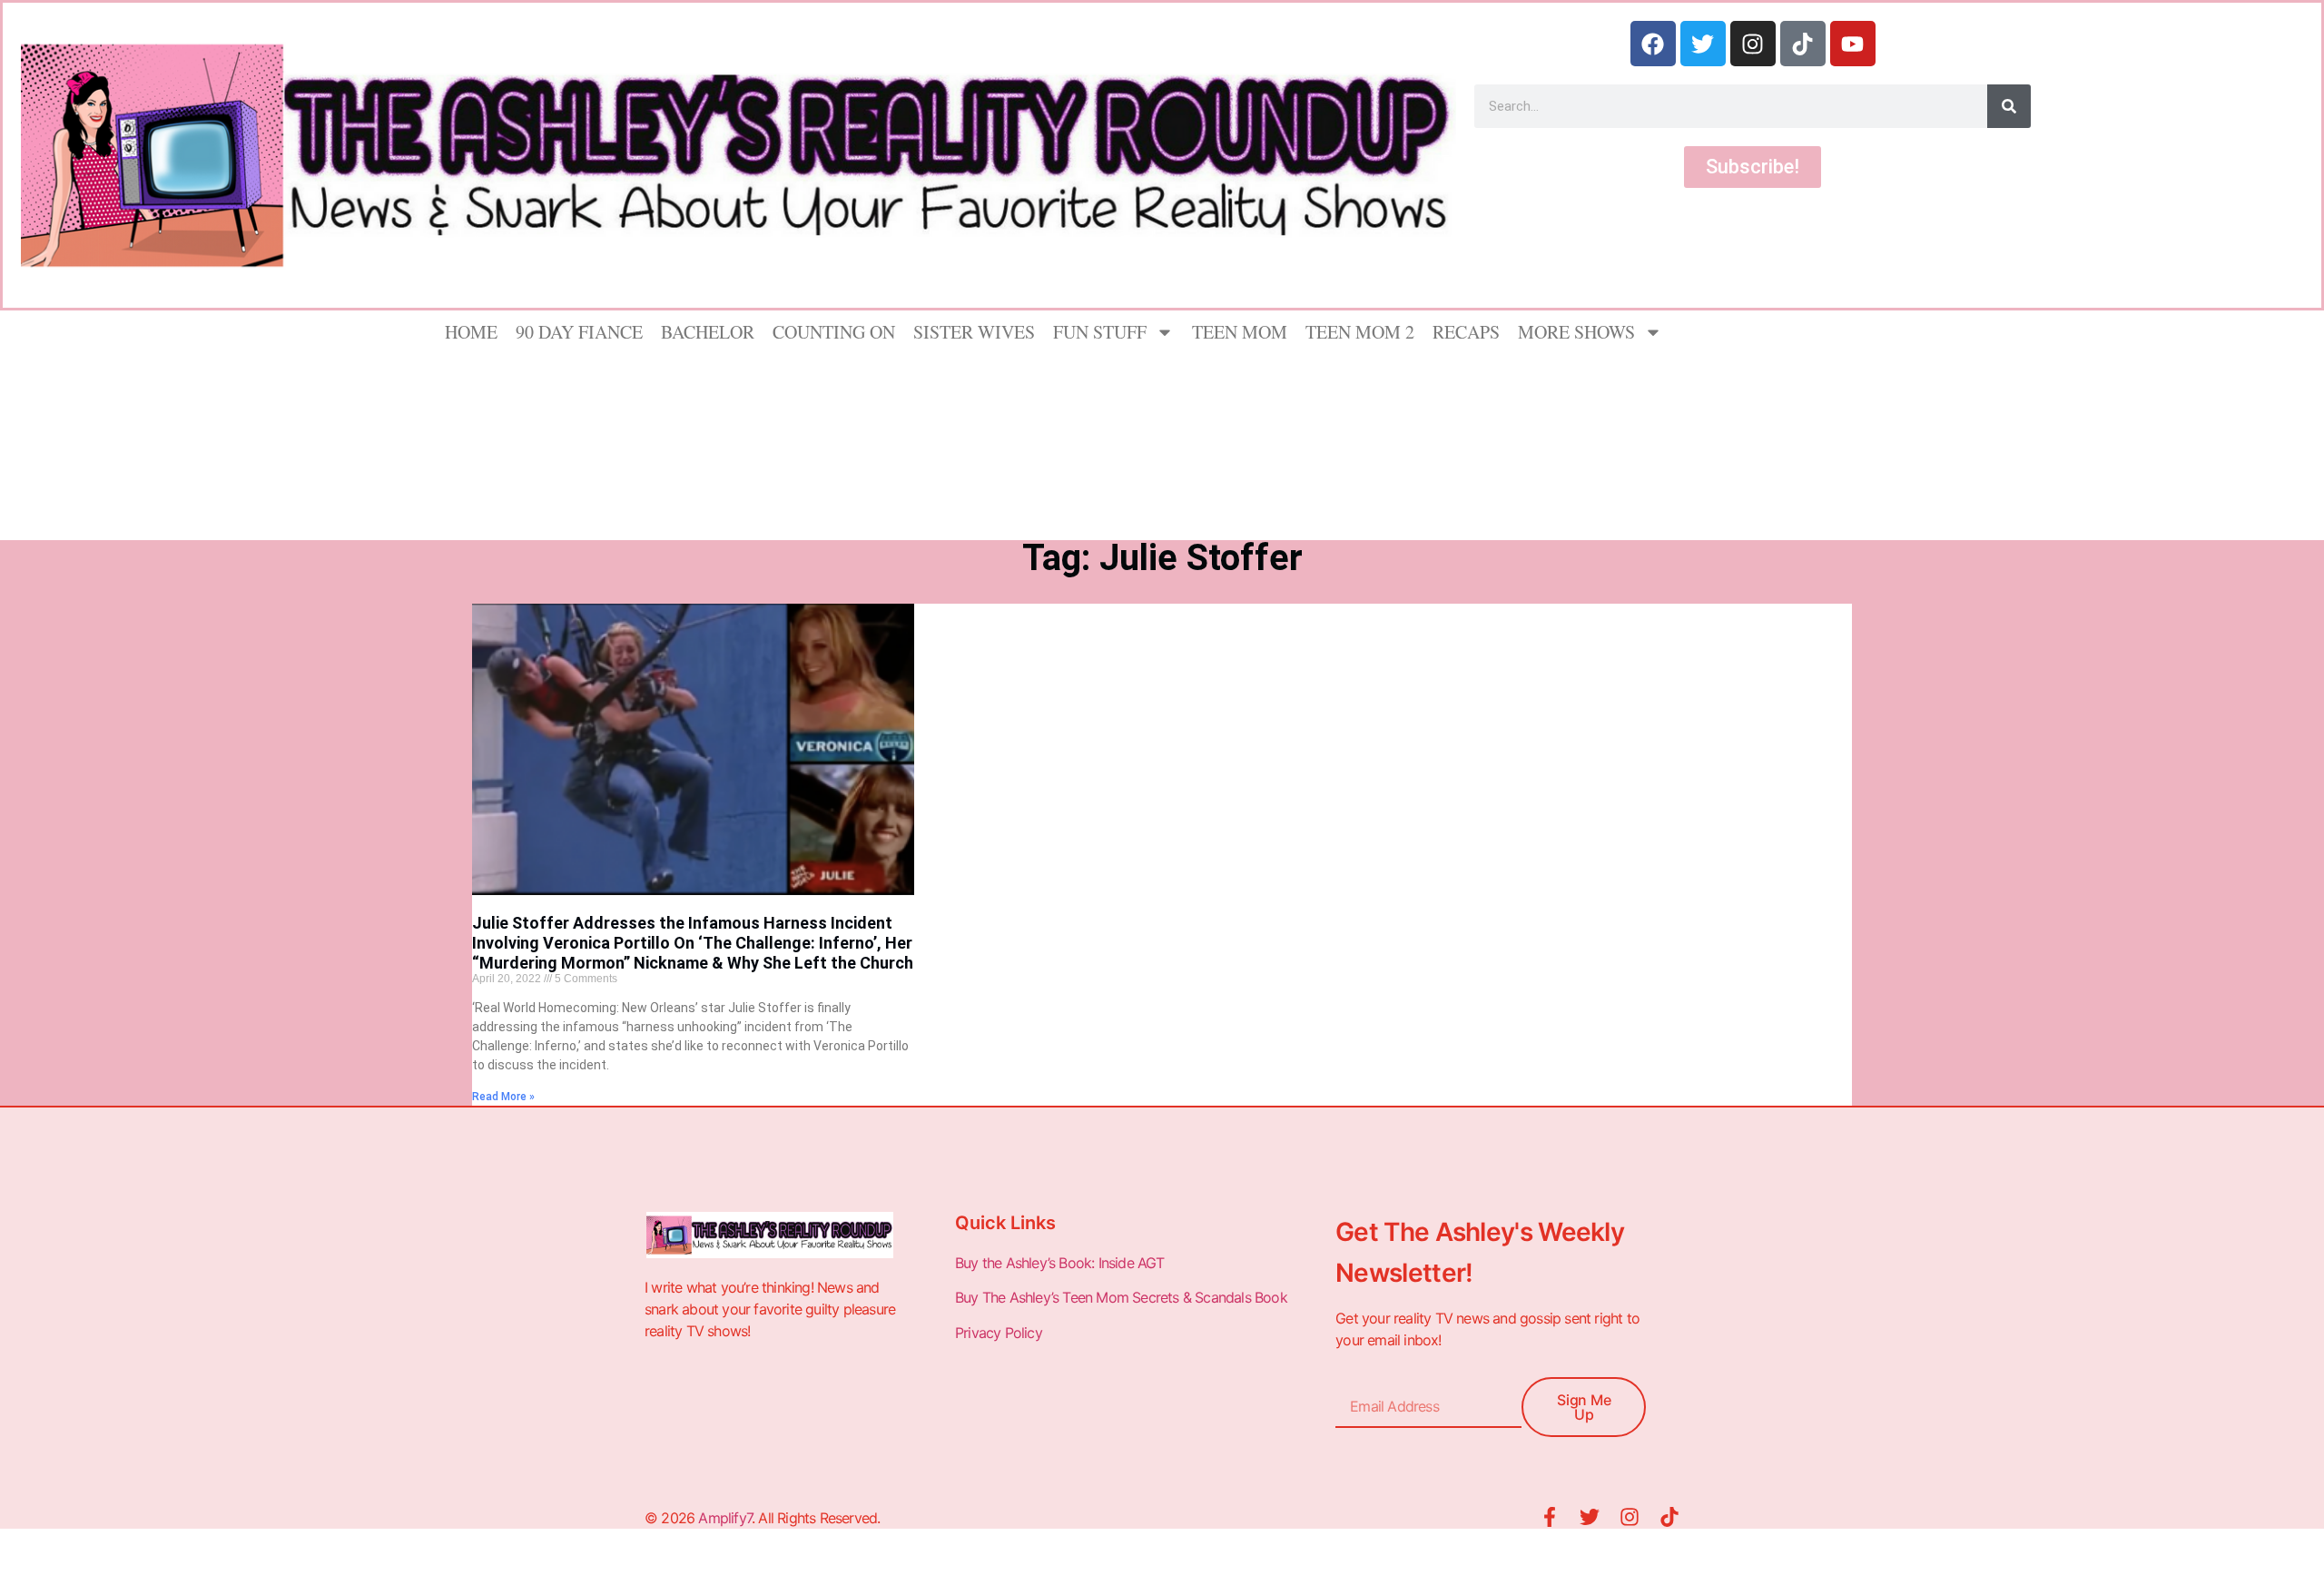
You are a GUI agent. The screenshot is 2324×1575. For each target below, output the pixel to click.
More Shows (1576, 332)
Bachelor (708, 332)
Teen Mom (1240, 332)
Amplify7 (725, 1518)
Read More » (503, 1097)
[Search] (2009, 106)
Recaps (1466, 332)
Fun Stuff (1100, 332)
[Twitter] (1703, 44)
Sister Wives (974, 332)
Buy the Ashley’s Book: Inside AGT (1060, 1263)
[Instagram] (1753, 44)
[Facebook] (1653, 44)
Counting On (834, 332)
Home (471, 332)
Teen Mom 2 (1360, 332)
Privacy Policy (1000, 1333)
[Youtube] (1853, 44)
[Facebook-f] (1550, 1517)
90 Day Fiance (579, 332)
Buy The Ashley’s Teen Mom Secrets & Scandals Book (1121, 1297)
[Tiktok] (1803, 44)
